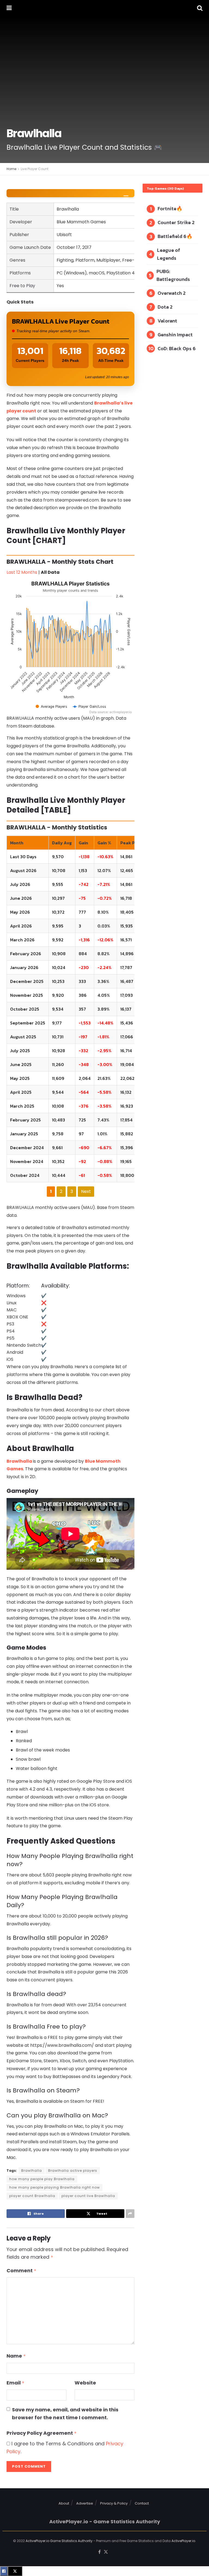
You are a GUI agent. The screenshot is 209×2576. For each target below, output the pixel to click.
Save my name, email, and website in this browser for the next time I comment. (65, 2414)
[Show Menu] (9, 8)
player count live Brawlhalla (88, 2196)
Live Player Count (35, 169)
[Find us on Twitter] (106, 2552)
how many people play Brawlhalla (42, 2179)
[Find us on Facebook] (99, 2552)
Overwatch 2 (172, 293)
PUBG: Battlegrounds (173, 275)
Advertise (85, 2503)
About (64, 2503)
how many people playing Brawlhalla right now (55, 2187)
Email (16, 2383)
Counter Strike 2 (176, 222)
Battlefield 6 (172, 236)
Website (85, 2383)
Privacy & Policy (114, 2503)
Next (86, 1191)
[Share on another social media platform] (130, 2214)
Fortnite (167, 209)
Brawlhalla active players (73, 2171)
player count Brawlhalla (32, 2196)
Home (11, 169)
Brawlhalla (20, 1461)
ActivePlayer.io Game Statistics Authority (59, 2541)
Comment (21, 2271)
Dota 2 (165, 307)
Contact (142, 2503)
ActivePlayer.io (183, 2541)
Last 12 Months (22, 572)
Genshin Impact (175, 335)
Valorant (167, 321)
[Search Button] (200, 8)
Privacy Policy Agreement (42, 2433)
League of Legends (169, 254)
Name (16, 2356)
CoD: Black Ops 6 (177, 348)
